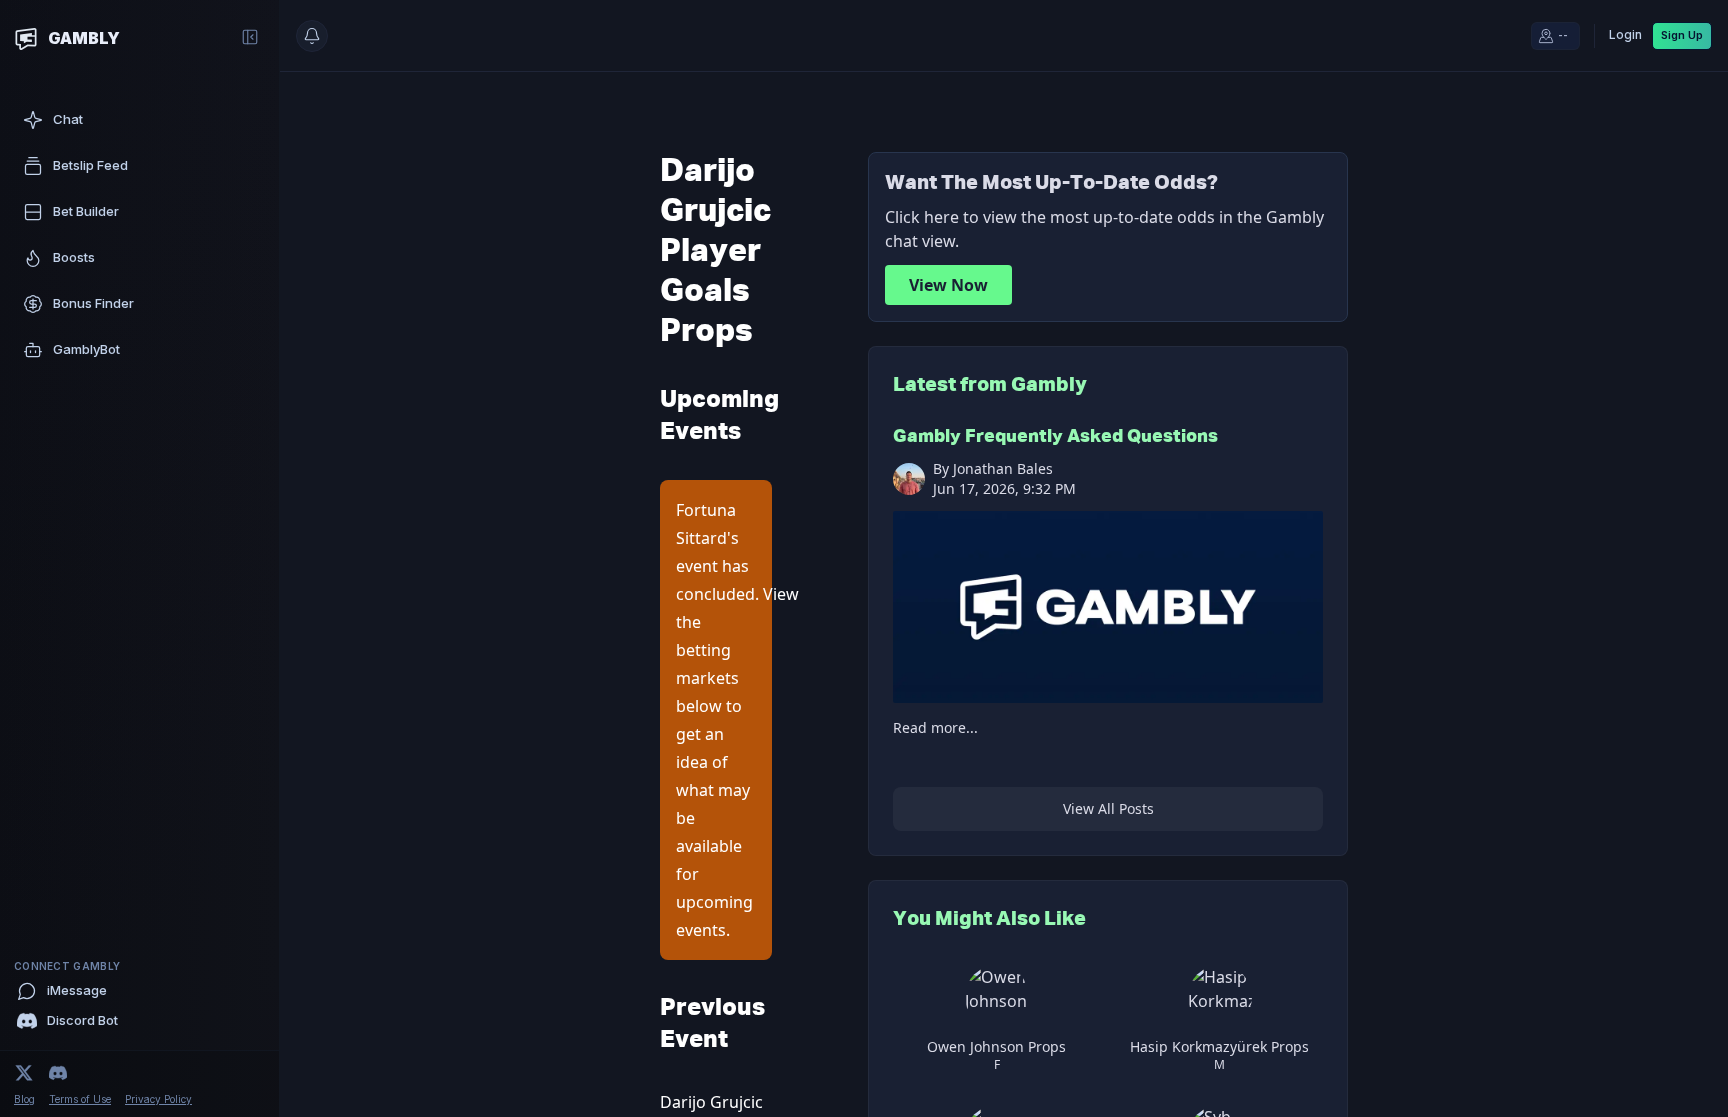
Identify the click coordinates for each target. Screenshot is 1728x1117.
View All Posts (1108, 808)
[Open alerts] (312, 36)
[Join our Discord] (58, 1073)
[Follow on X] (24, 1073)
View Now (948, 285)
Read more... (935, 727)
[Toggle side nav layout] (250, 37)
